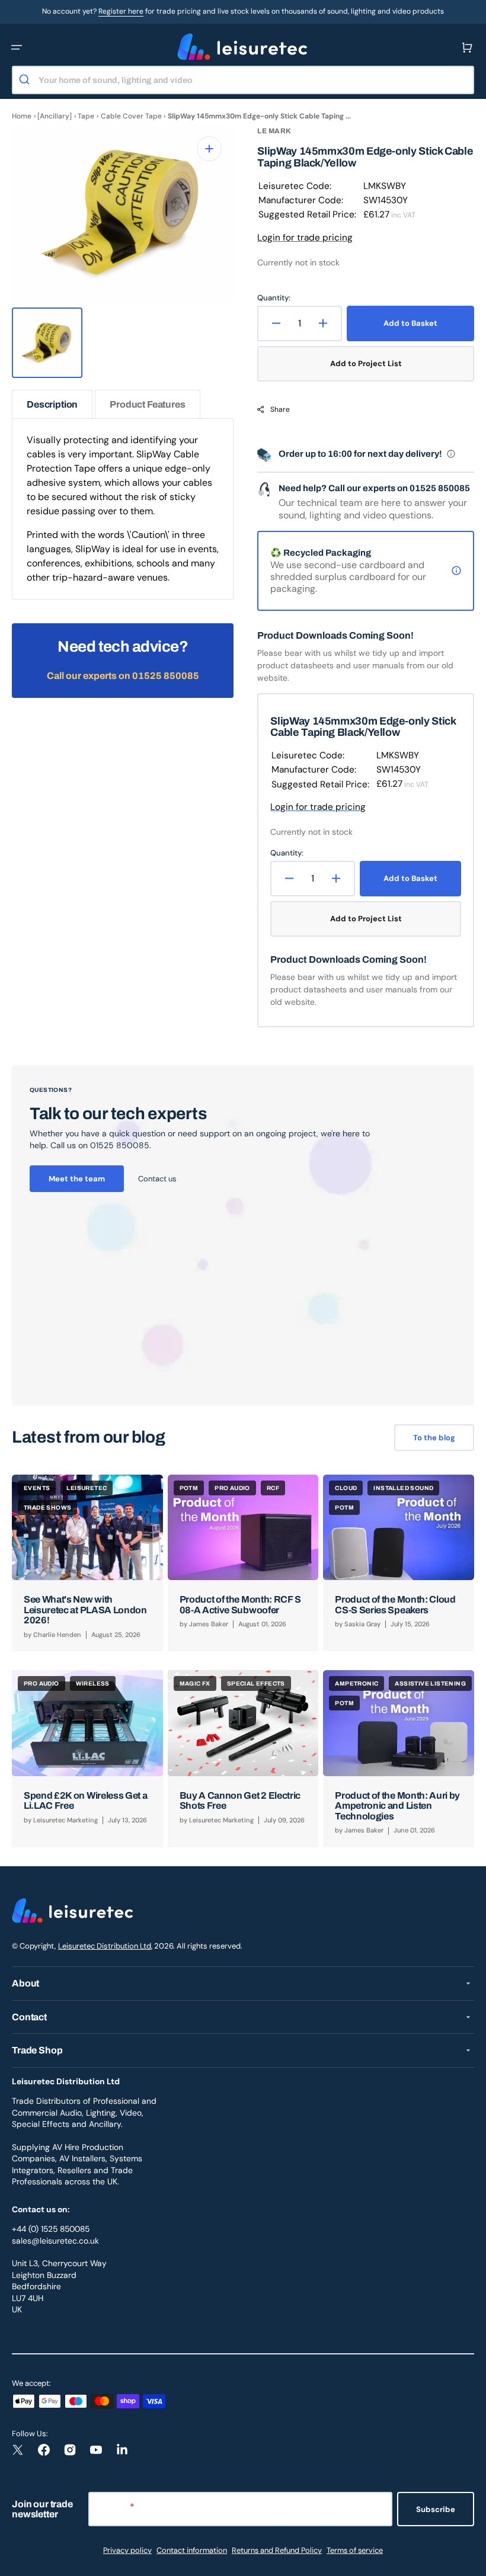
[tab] (52, 404)
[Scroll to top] (471, 2561)
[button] (17, 47)
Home (22, 116)
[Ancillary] (55, 116)
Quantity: (274, 298)
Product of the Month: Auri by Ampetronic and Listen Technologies (397, 1806)
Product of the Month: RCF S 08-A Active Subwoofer (240, 1605)
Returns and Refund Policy (277, 2550)
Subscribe (436, 2509)
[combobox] (243, 80)
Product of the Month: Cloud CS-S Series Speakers (395, 1605)
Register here (121, 11)
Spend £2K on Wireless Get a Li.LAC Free (85, 1801)
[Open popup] (451, 454)
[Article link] (87, 1563)
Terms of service (355, 2550)
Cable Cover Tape (131, 116)
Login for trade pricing (305, 238)
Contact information (192, 2550)
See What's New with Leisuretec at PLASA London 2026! (85, 1610)
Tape (86, 116)
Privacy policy (127, 2550)
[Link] (243, 1235)
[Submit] (26, 80)
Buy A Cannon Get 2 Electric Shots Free (240, 1801)
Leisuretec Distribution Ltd (105, 1946)
